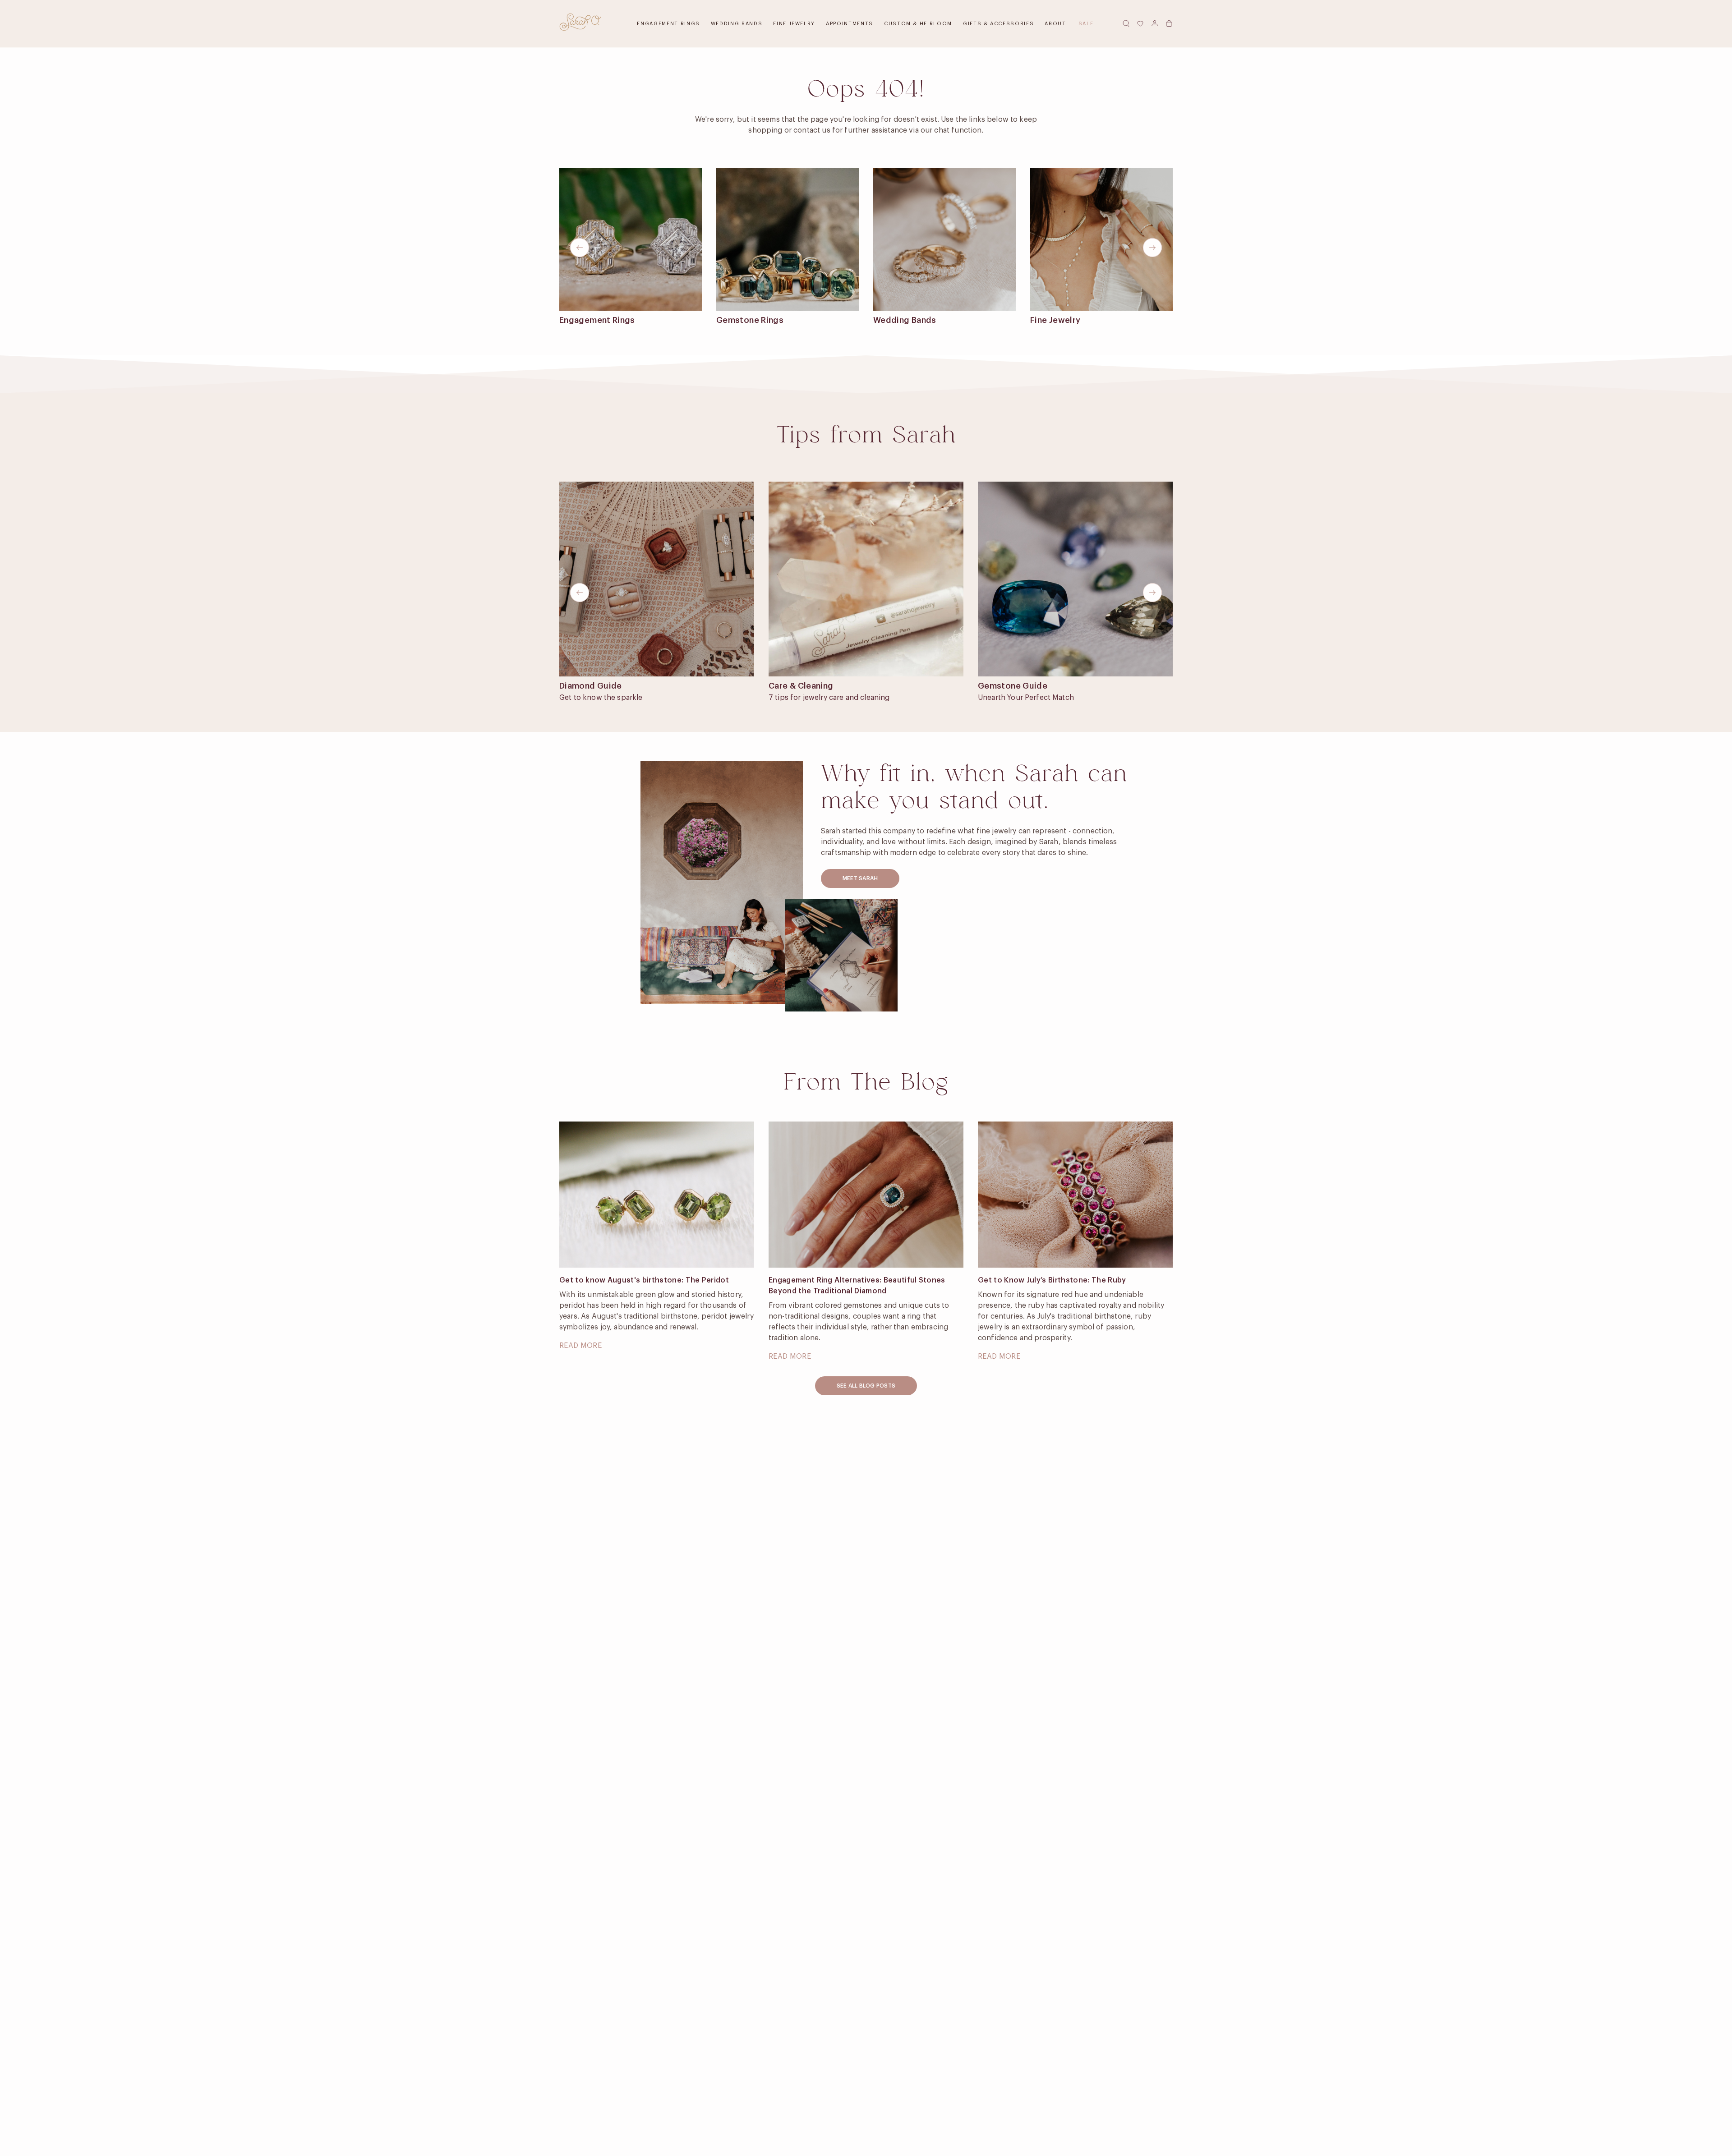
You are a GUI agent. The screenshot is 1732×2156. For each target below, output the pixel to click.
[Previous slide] (580, 248)
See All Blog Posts (866, 1386)
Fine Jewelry (794, 24)
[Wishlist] (1140, 23)
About (1055, 24)
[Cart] (1169, 23)
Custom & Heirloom (918, 24)
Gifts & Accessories (998, 24)
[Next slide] (1152, 248)
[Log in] (1155, 23)
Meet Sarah (860, 878)
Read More (580, 1346)
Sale (1086, 24)
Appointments (850, 24)
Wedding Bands (737, 24)
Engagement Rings (668, 24)
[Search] (1126, 23)
